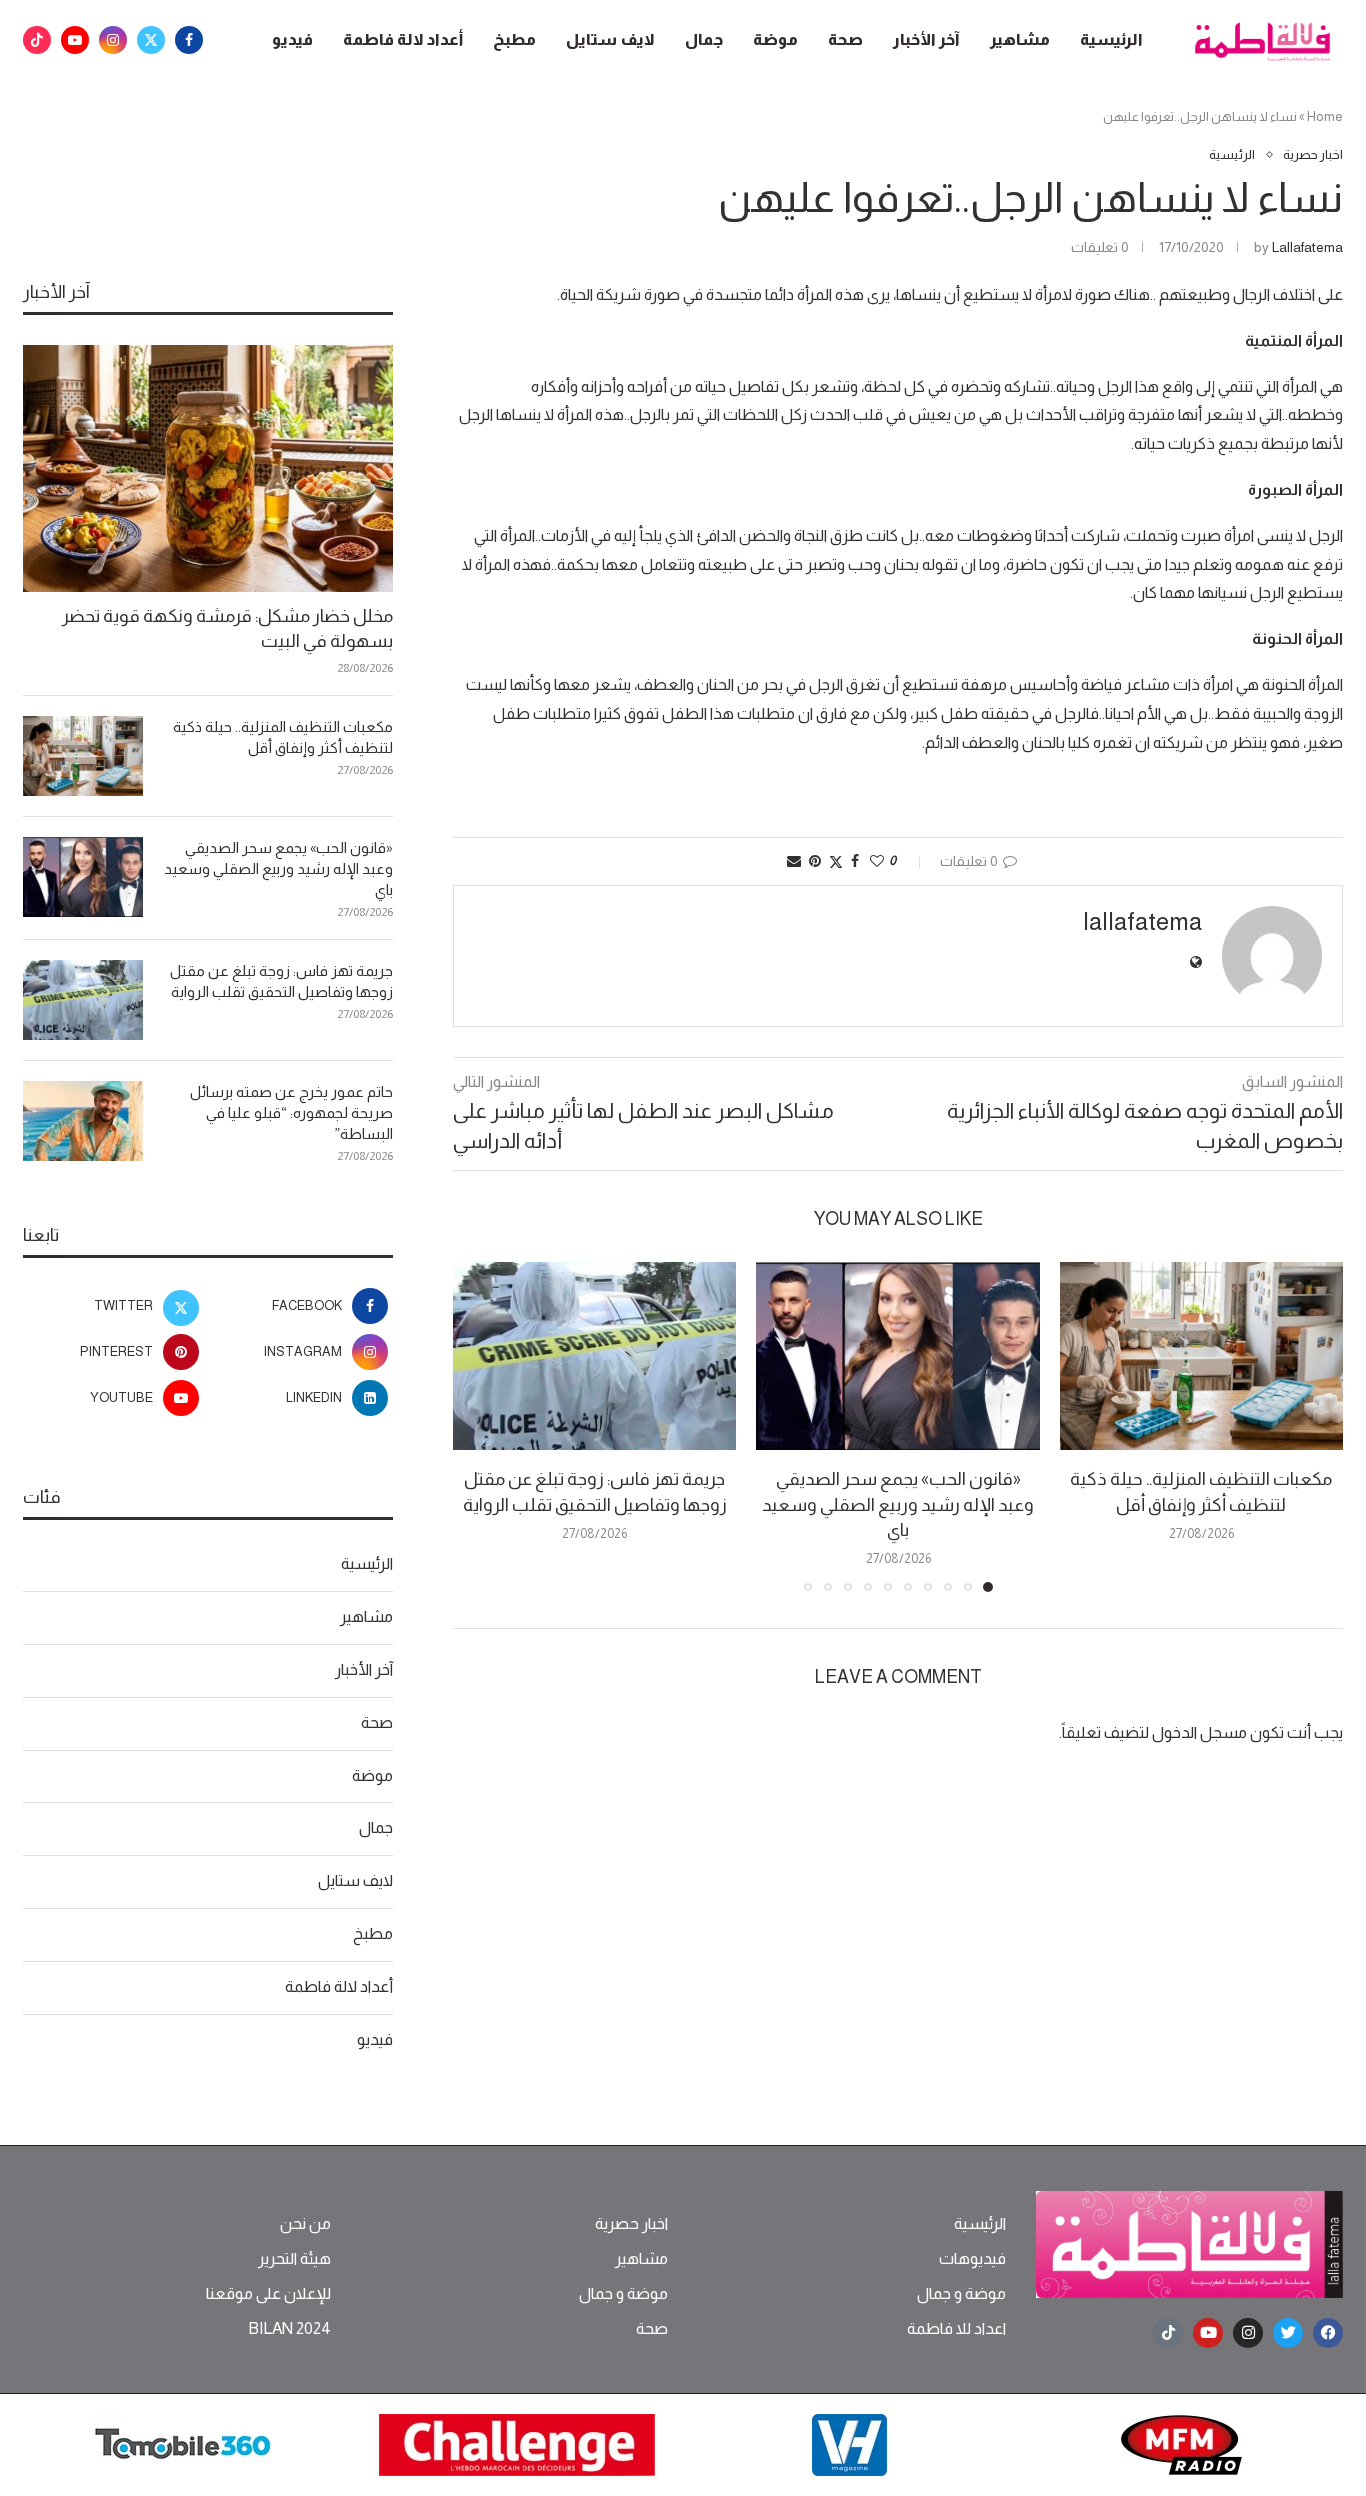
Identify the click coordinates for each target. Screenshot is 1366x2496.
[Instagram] (113, 40)
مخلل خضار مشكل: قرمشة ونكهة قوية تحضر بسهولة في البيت (227, 628)
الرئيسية (1111, 39)
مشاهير (1020, 39)
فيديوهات (972, 2259)
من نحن (305, 2224)
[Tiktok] (37, 40)
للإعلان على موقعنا (268, 2294)
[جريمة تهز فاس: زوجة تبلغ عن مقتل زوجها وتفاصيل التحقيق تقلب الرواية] (594, 1356)
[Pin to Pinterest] (815, 861)
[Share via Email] (794, 861)
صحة (845, 39)
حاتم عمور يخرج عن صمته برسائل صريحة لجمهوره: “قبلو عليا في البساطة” (291, 1112)
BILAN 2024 (289, 2329)
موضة (775, 39)
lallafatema (1307, 247)
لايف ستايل (610, 39)
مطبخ (514, 39)
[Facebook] (189, 40)
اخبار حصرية (631, 2224)
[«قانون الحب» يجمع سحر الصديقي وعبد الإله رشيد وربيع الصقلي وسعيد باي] (897, 1356)
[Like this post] (877, 861)
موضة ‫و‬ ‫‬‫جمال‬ (961, 2294)
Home (1325, 116)
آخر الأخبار (926, 39)
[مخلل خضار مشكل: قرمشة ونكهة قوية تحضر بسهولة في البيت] (208, 468)
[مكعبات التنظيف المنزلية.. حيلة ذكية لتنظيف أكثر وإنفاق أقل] (1201, 1356)
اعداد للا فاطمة (956, 2329)
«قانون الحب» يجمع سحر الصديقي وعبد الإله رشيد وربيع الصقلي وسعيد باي (898, 1504)
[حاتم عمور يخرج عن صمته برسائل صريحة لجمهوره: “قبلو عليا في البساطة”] (83, 1121)
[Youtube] (75, 40)
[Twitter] (151, 40)
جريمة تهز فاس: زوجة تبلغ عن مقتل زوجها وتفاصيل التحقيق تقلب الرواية (281, 981)
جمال (704, 39)
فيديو (292, 39)
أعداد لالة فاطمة (403, 39)
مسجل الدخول (1199, 1732)
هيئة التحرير (294, 2259)
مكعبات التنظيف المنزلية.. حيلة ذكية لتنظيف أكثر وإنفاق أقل (283, 737)
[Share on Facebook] (855, 861)
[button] (480, 1426)
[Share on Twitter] (836, 861)
